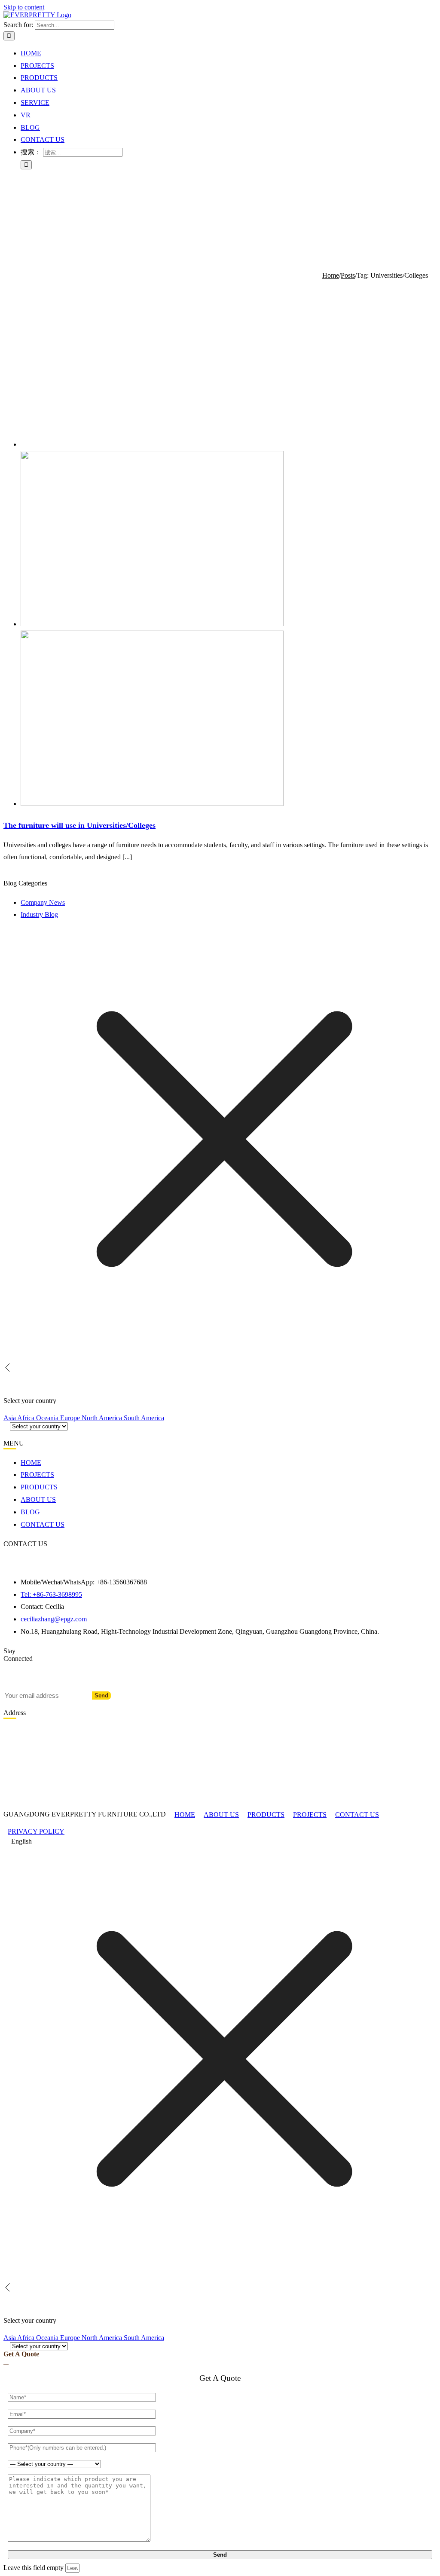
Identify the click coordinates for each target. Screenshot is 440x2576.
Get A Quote (21, 2354)
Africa (27, 1418)
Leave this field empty (34, 2568)
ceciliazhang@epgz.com (54, 1619)
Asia (10, 1418)
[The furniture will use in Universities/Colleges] (152, 624)
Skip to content (24, 7)
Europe (71, 1418)
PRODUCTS (266, 1815)
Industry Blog (39, 914)
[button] (220, 1842)
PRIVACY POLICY (36, 1831)
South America (144, 1418)
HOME (185, 1815)
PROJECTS (310, 1815)
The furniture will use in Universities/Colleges (79, 825)
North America (103, 1418)
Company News (43, 902)
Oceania (48, 1418)
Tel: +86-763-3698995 (51, 1594)
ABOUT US (221, 1815)
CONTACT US (357, 1815)
